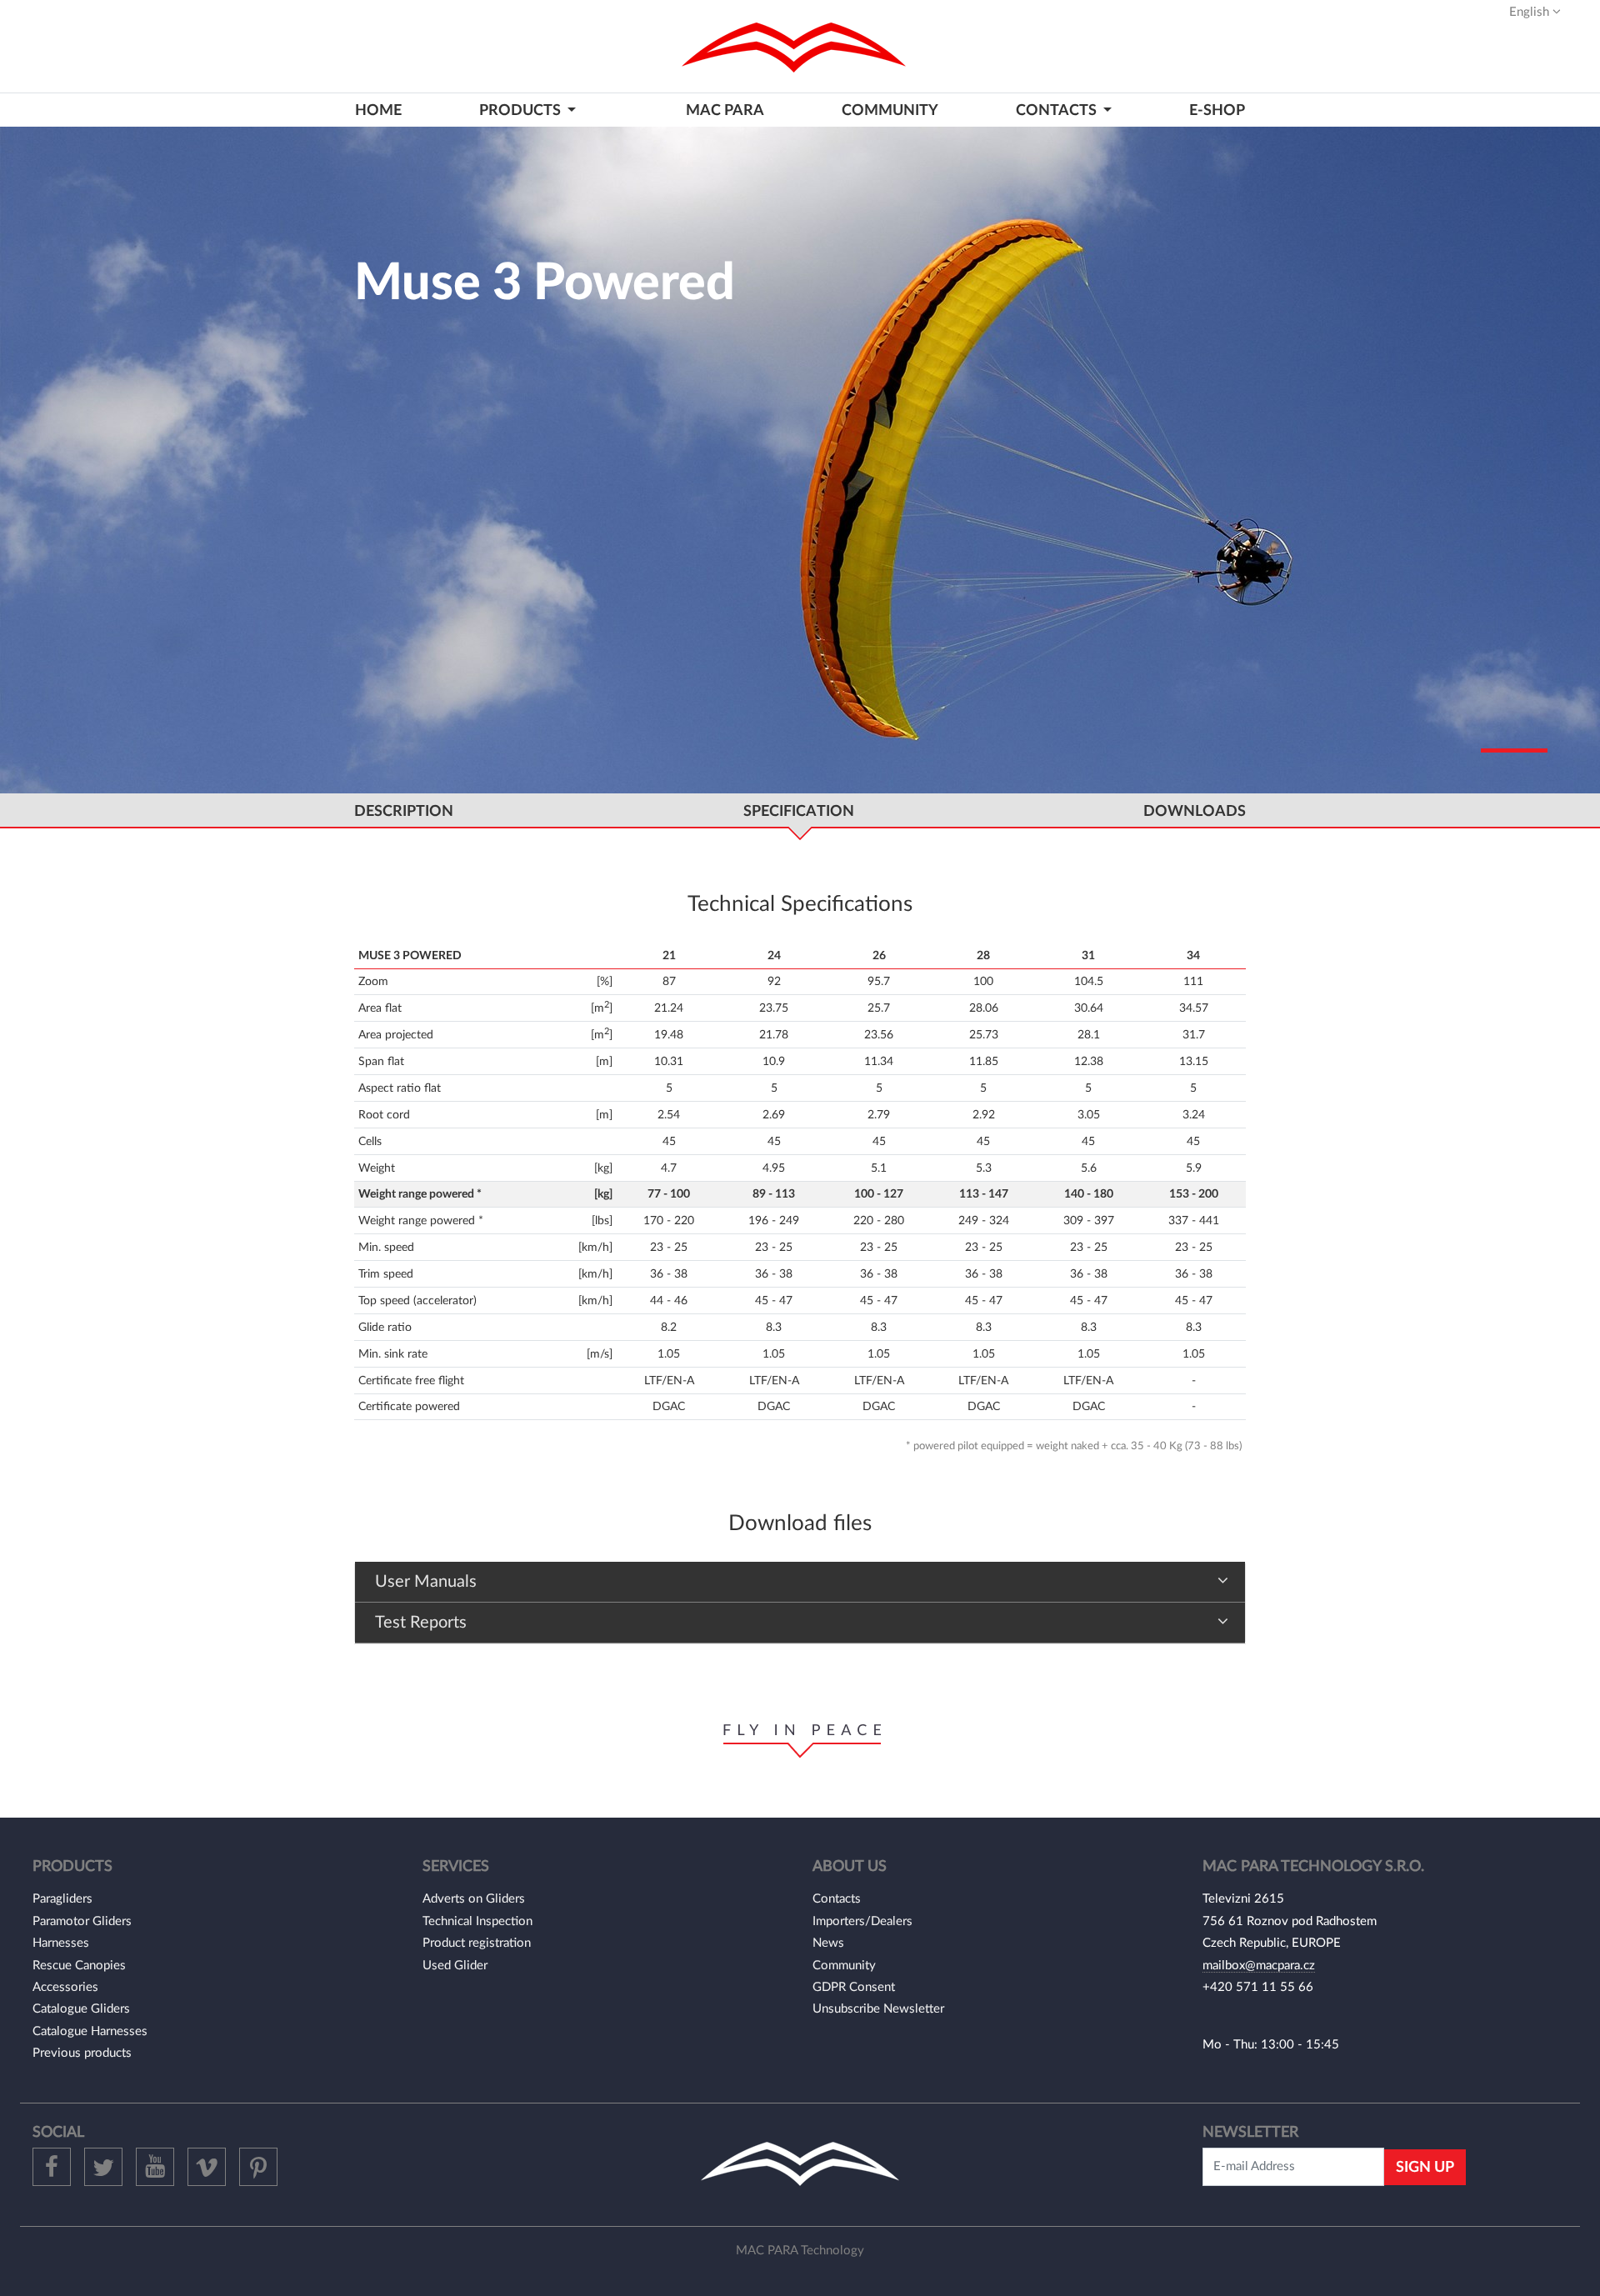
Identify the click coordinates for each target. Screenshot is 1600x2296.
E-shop (1217, 110)
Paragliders (62, 1899)
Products (522, 110)
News (828, 1943)
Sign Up (1425, 2167)
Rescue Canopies (79, 1966)
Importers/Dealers (862, 1921)
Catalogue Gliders (81, 2009)
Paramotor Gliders (82, 1921)
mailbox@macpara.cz (1259, 1966)
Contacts (837, 1899)
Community (890, 110)
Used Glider (455, 1966)
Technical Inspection (477, 1921)
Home (378, 110)
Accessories (65, 1987)
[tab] (800, 1582)
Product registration (477, 1943)
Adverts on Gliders (474, 1899)
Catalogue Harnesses (90, 2031)
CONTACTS (1058, 110)
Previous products (82, 2053)
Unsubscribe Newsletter (878, 2009)
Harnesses (61, 1943)
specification (799, 811)
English (1531, 12)
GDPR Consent (854, 1987)
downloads (1195, 811)
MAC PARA (725, 110)
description (404, 811)
